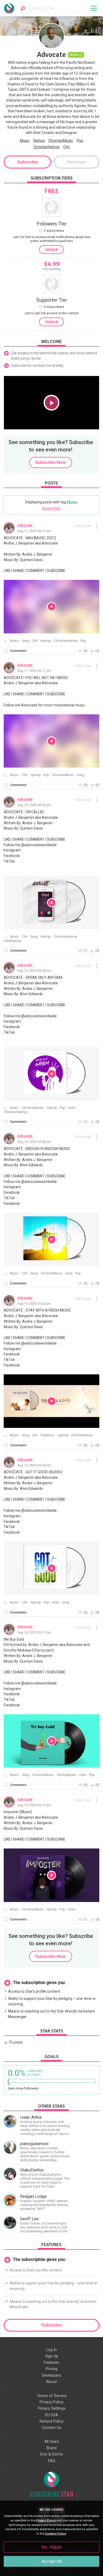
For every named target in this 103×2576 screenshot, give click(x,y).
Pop (80, 141)
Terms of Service (52, 2396)
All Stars (52, 2442)
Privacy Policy (51, 2402)
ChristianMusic (61, 141)
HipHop (46, 641)
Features (51, 2362)
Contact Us (52, 2428)
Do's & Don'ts (51, 2454)
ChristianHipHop (66, 641)
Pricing (51, 2369)
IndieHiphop (12, 941)
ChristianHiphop (46, 147)
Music (25, 141)
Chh (66, 147)
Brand (51, 2448)
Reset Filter (51, 508)
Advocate (25, 525)
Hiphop (39, 141)
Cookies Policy (55, 2534)
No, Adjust (52, 2547)
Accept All (52, 2561)
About (51, 2382)
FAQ (52, 2461)
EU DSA (52, 2415)
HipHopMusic (67, 1775)
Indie (72, 1108)
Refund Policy (51, 2421)
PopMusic (48, 1435)
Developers (52, 2375)
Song (26, 641)
